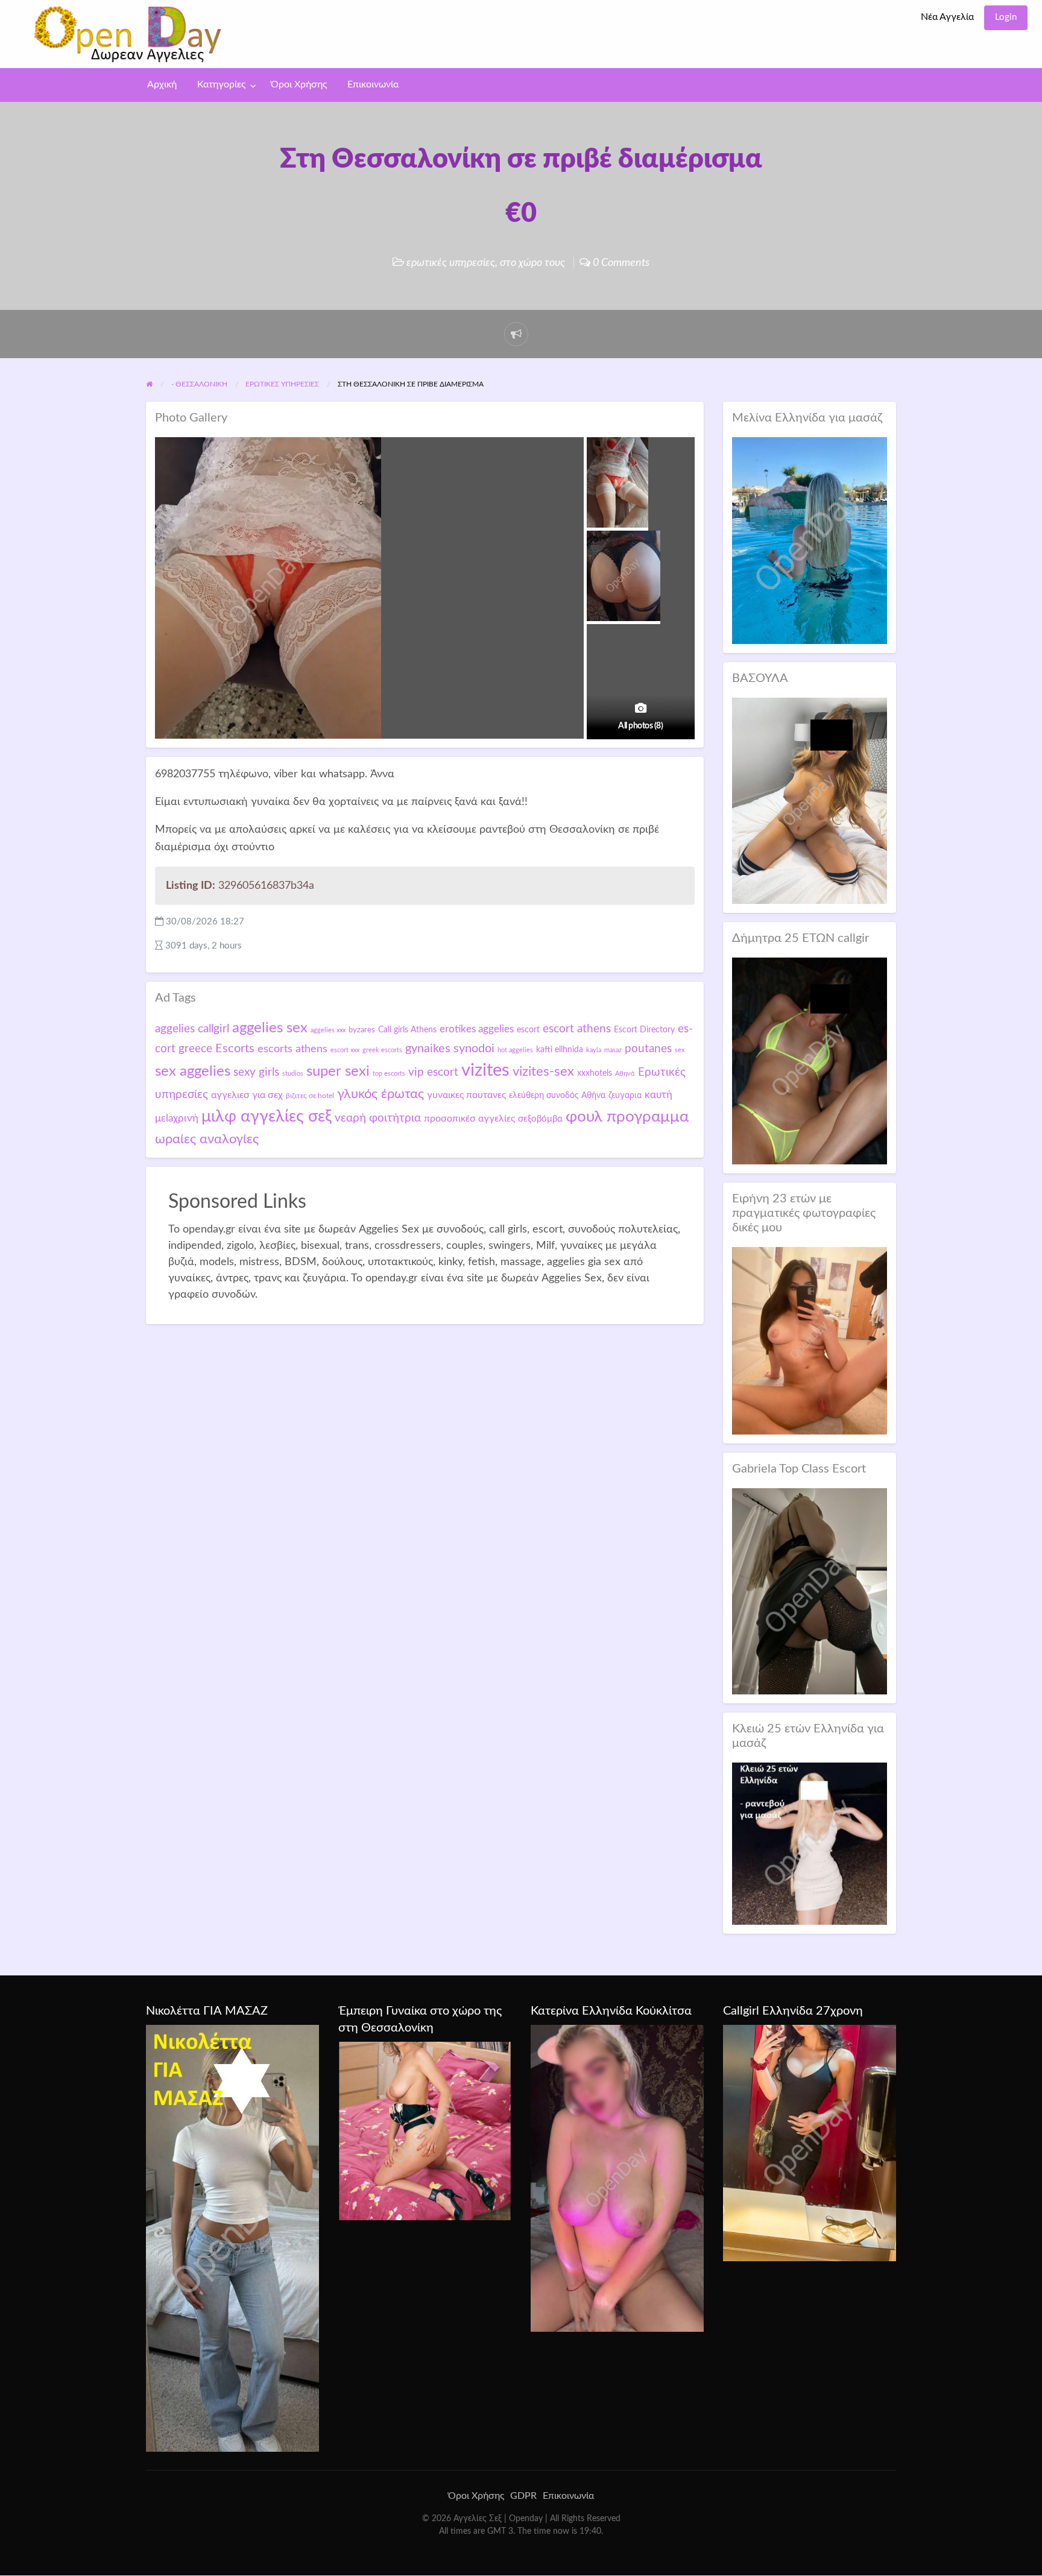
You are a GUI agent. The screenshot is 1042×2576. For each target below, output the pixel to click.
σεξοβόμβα (540, 1119)
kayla (594, 1050)
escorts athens (292, 1049)
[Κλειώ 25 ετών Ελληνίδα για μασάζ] (810, 1843)
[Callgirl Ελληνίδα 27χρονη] (810, 2142)
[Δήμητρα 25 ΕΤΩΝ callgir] (810, 1060)
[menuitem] (947, 18)
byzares (362, 1030)
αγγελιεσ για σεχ (247, 1095)
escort (528, 1030)
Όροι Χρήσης (299, 85)
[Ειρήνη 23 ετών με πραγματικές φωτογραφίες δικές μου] (810, 1340)
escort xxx (345, 1050)
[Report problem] (516, 334)
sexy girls (256, 1072)
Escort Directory (644, 1030)
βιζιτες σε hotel (310, 1096)
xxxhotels (595, 1073)
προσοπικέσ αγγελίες (469, 1119)
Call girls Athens (407, 1030)
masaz (613, 1050)
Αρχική (162, 85)
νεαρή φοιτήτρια (378, 1118)
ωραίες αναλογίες (207, 1139)
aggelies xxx (328, 1030)
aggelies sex (270, 1028)
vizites (485, 1070)
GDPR (523, 2496)
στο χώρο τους (532, 263)
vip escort (433, 1072)
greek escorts (382, 1050)
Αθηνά (625, 1074)
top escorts (389, 1074)
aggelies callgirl (192, 1029)
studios (293, 1074)
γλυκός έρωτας (380, 1094)
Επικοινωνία (373, 85)
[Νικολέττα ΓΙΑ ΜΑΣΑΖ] (232, 2238)
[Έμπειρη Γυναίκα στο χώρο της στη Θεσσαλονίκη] (425, 2130)
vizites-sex (543, 1072)
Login (1006, 17)
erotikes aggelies (477, 1029)
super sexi (338, 1072)
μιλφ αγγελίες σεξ (267, 1116)
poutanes (648, 1049)
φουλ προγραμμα (627, 1117)
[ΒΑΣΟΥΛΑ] (810, 800)
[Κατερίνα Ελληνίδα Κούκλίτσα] (617, 2178)
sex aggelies (193, 1072)
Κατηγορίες (221, 85)
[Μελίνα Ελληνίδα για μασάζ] (810, 540)
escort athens (577, 1029)
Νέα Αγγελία (947, 17)
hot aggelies (515, 1050)
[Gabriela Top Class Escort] (810, 1591)
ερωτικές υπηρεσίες (451, 263)
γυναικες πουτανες (466, 1095)
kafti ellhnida (560, 1050)
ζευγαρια (625, 1096)
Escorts (235, 1049)
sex (680, 1050)
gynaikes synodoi (450, 1049)
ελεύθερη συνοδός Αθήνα (557, 1096)
